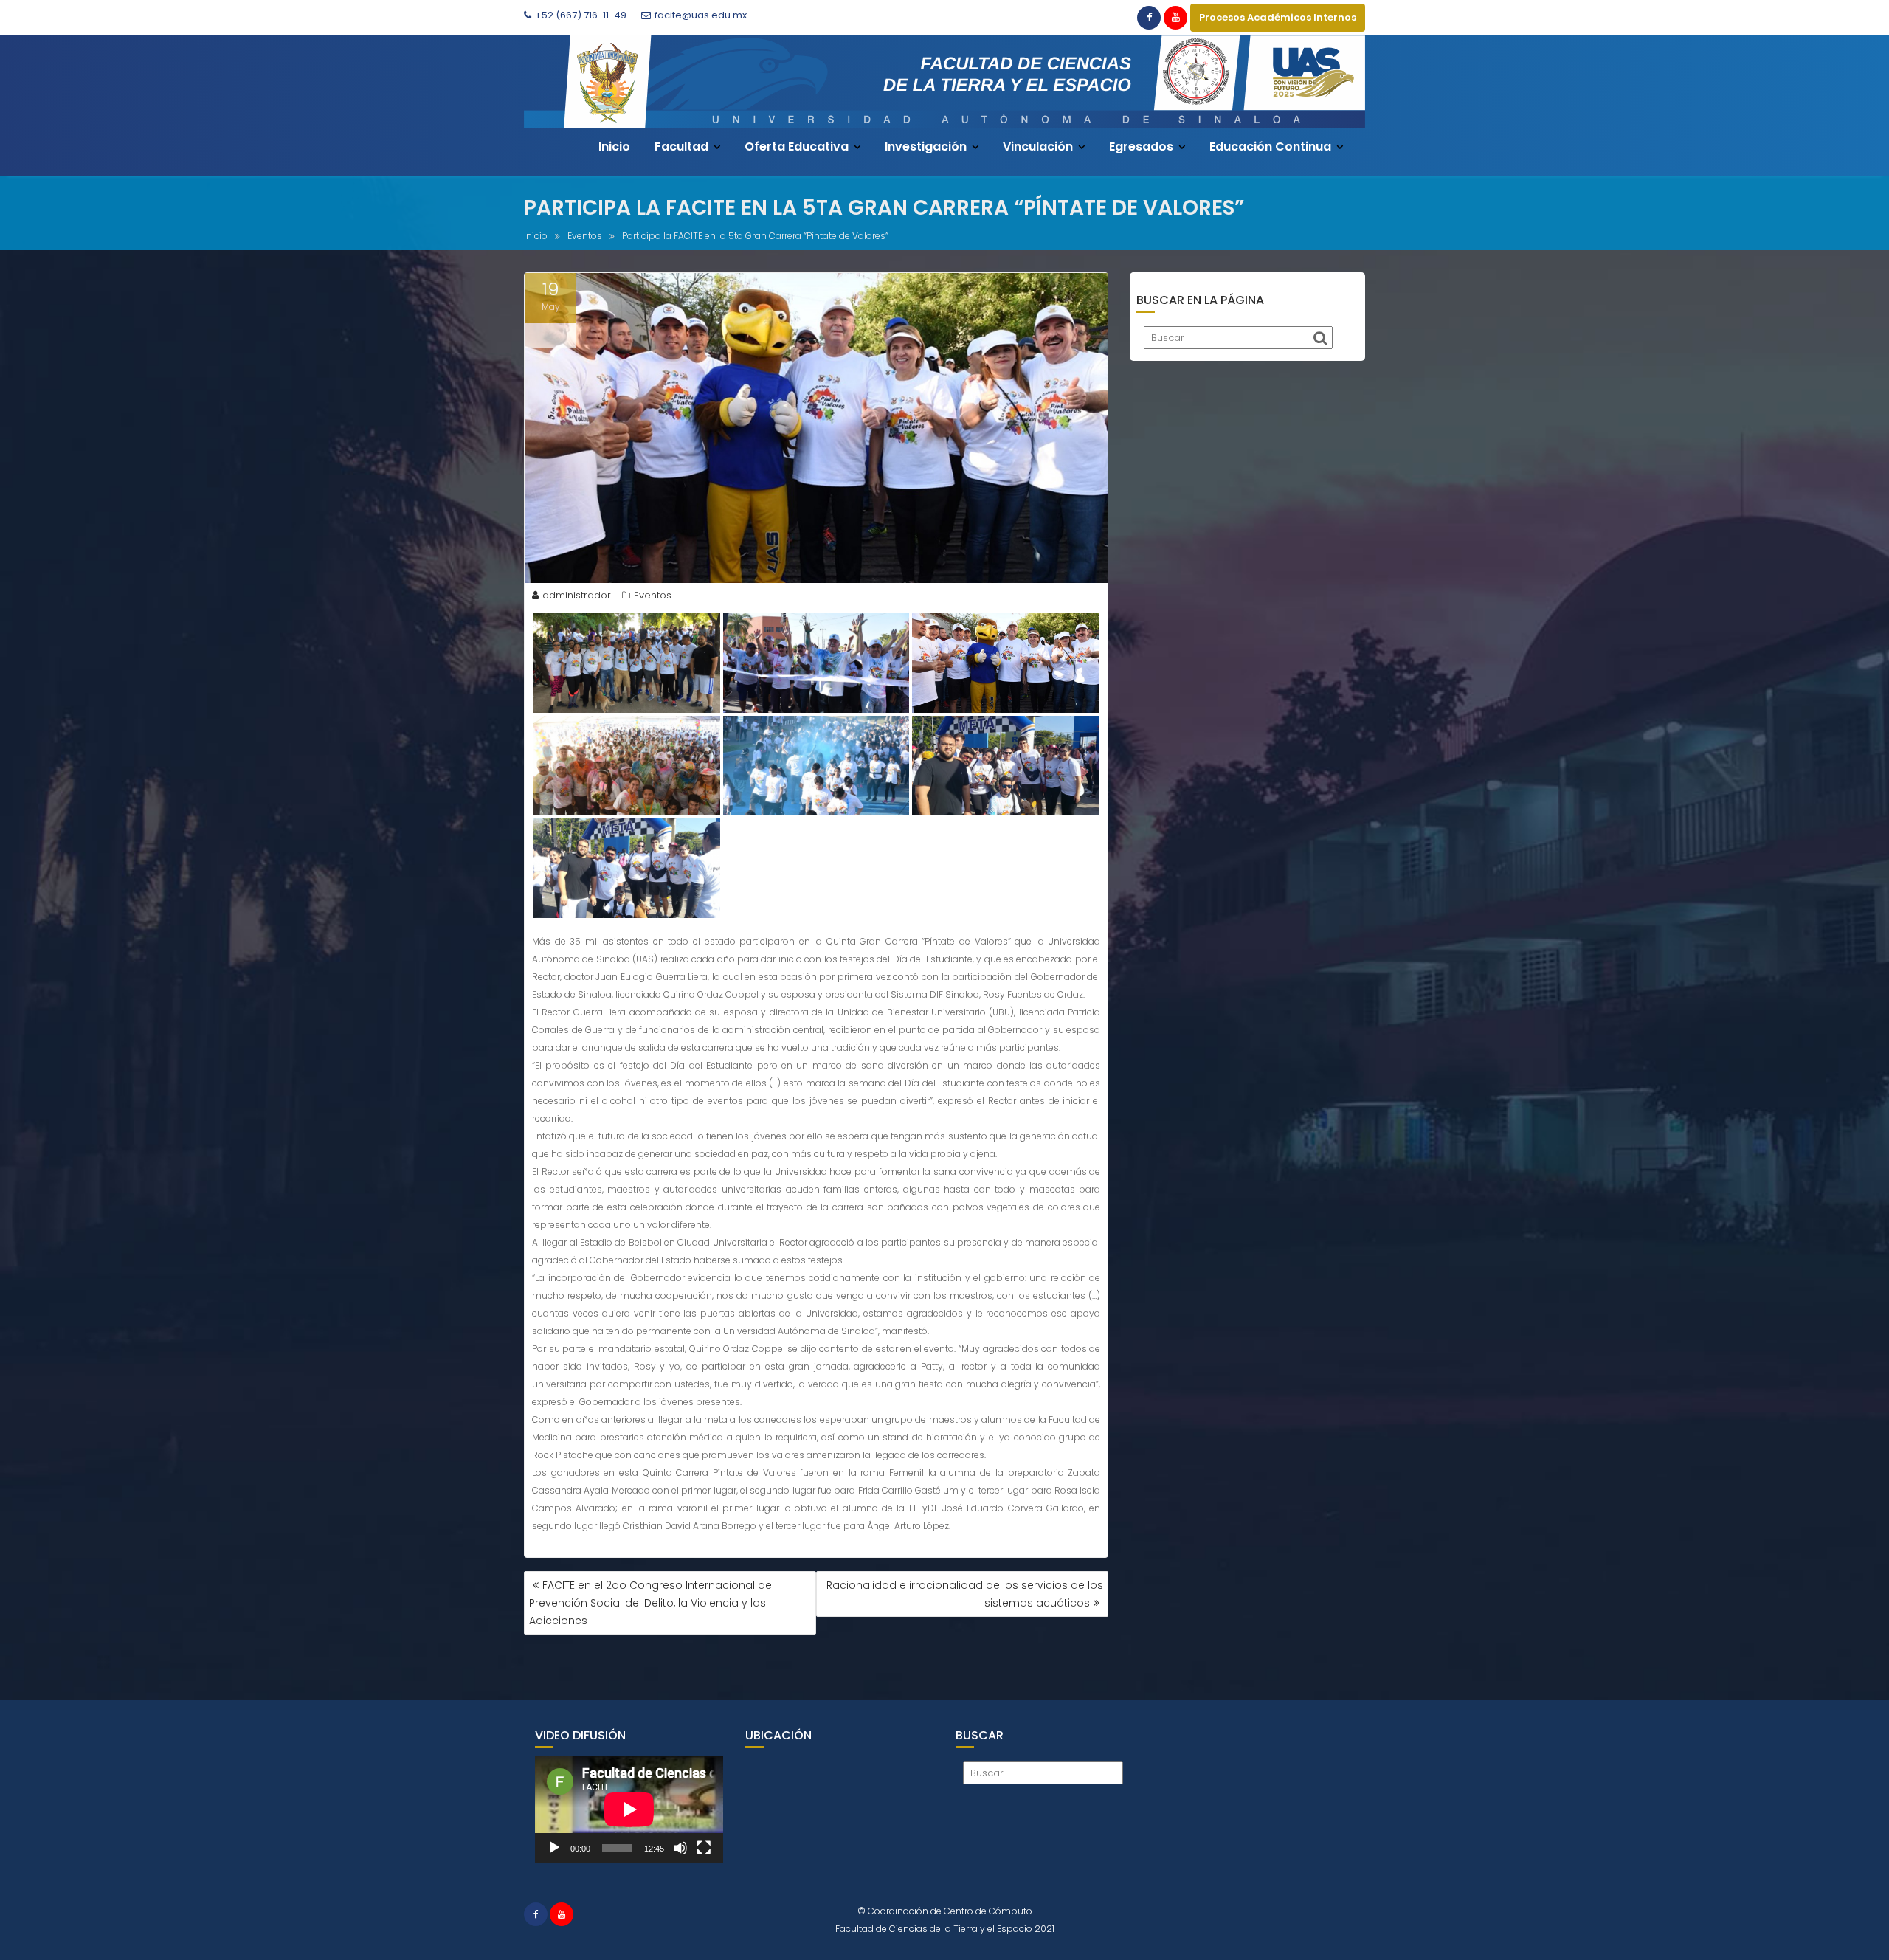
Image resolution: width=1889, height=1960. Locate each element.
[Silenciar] (680, 1848)
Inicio (614, 146)
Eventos (653, 595)
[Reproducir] (554, 1848)
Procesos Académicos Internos (1278, 17)
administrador (577, 595)
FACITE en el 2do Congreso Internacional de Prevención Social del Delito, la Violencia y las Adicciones (650, 1603)
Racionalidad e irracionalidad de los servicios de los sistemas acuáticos (965, 1594)
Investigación (926, 146)
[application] (629, 1809)
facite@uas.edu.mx (701, 15)
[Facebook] (1149, 18)
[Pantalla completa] (704, 1848)
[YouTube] (1175, 18)
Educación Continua (1270, 146)
